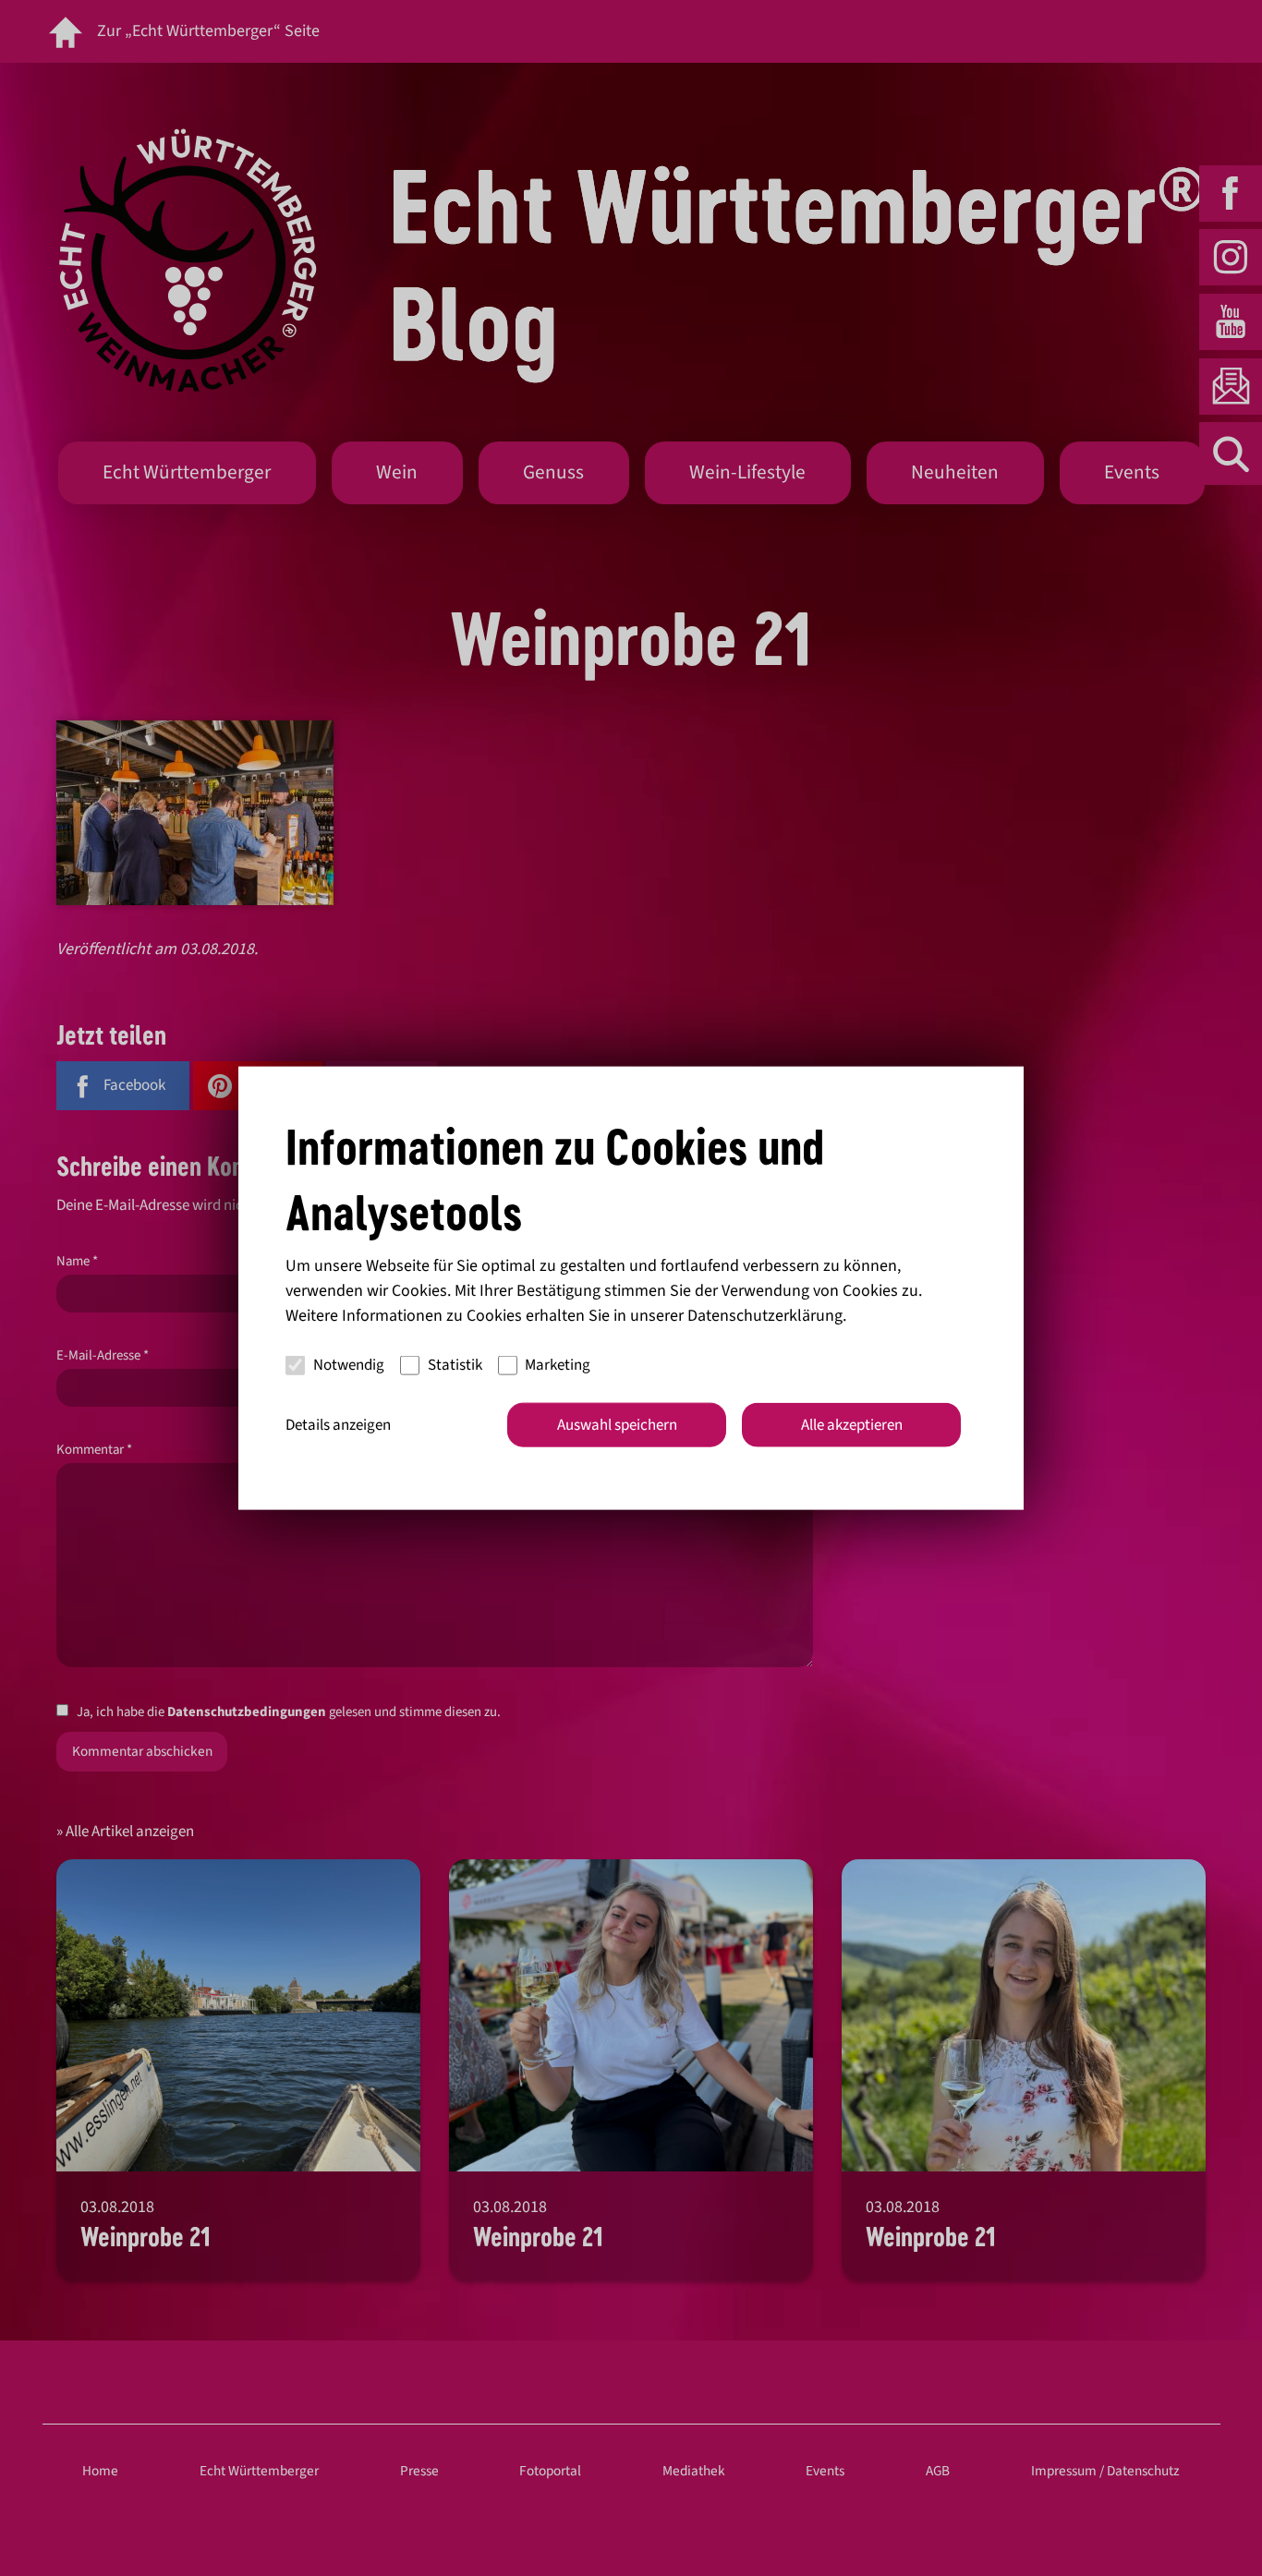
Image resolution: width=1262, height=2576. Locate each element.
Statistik (455, 1365)
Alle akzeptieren (852, 1424)
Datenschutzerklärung (765, 1315)
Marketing (558, 1365)
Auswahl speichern (617, 1424)
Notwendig (349, 1365)
